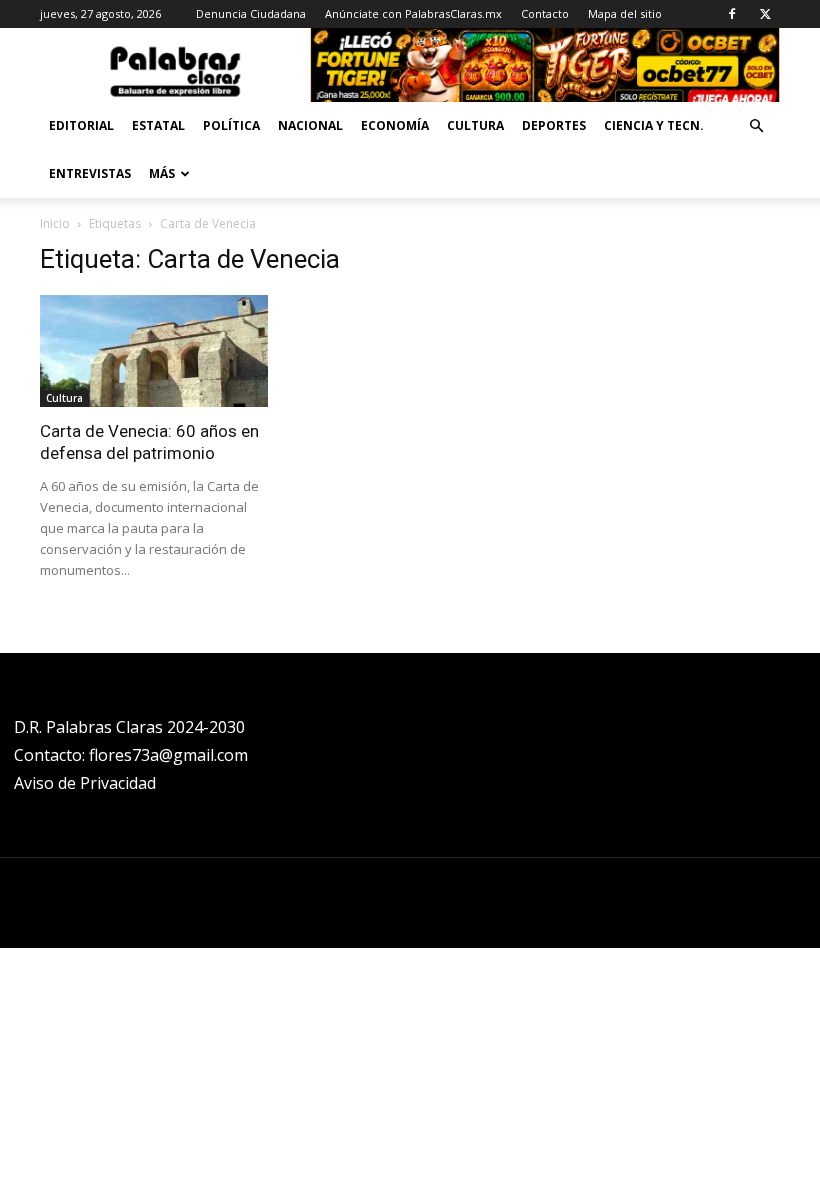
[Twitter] (765, 14)
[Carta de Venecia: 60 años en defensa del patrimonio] (154, 351)
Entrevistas (90, 173)
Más (162, 173)
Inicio (55, 223)
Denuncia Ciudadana (251, 13)
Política (231, 125)
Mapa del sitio (625, 13)
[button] (756, 126)
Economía (395, 125)
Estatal (158, 125)
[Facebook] (732, 14)
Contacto (545, 13)
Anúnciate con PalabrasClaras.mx (413, 13)
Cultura (475, 125)
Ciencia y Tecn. (654, 125)
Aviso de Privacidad (85, 783)
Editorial (81, 125)
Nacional (310, 125)
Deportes (554, 125)
